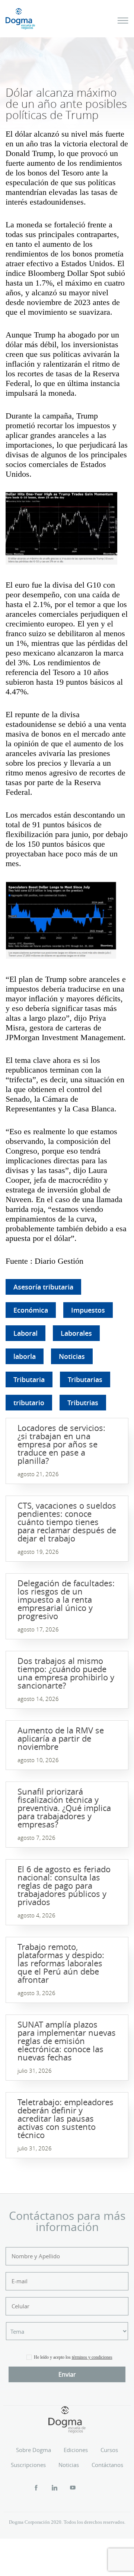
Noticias (72, 1356)
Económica (31, 1310)
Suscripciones (28, 2465)
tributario (29, 1403)
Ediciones (76, 2450)
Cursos (109, 2450)
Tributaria (29, 1379)
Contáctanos (107, 2465)
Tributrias (83, 1403)
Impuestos (88, 1310)
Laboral (25, 1333)
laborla (25, 1356)
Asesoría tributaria (43, 1287)
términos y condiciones (92, 2357)
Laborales (76, 1333)
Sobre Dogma (33, 2450)
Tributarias (85, 1379)
